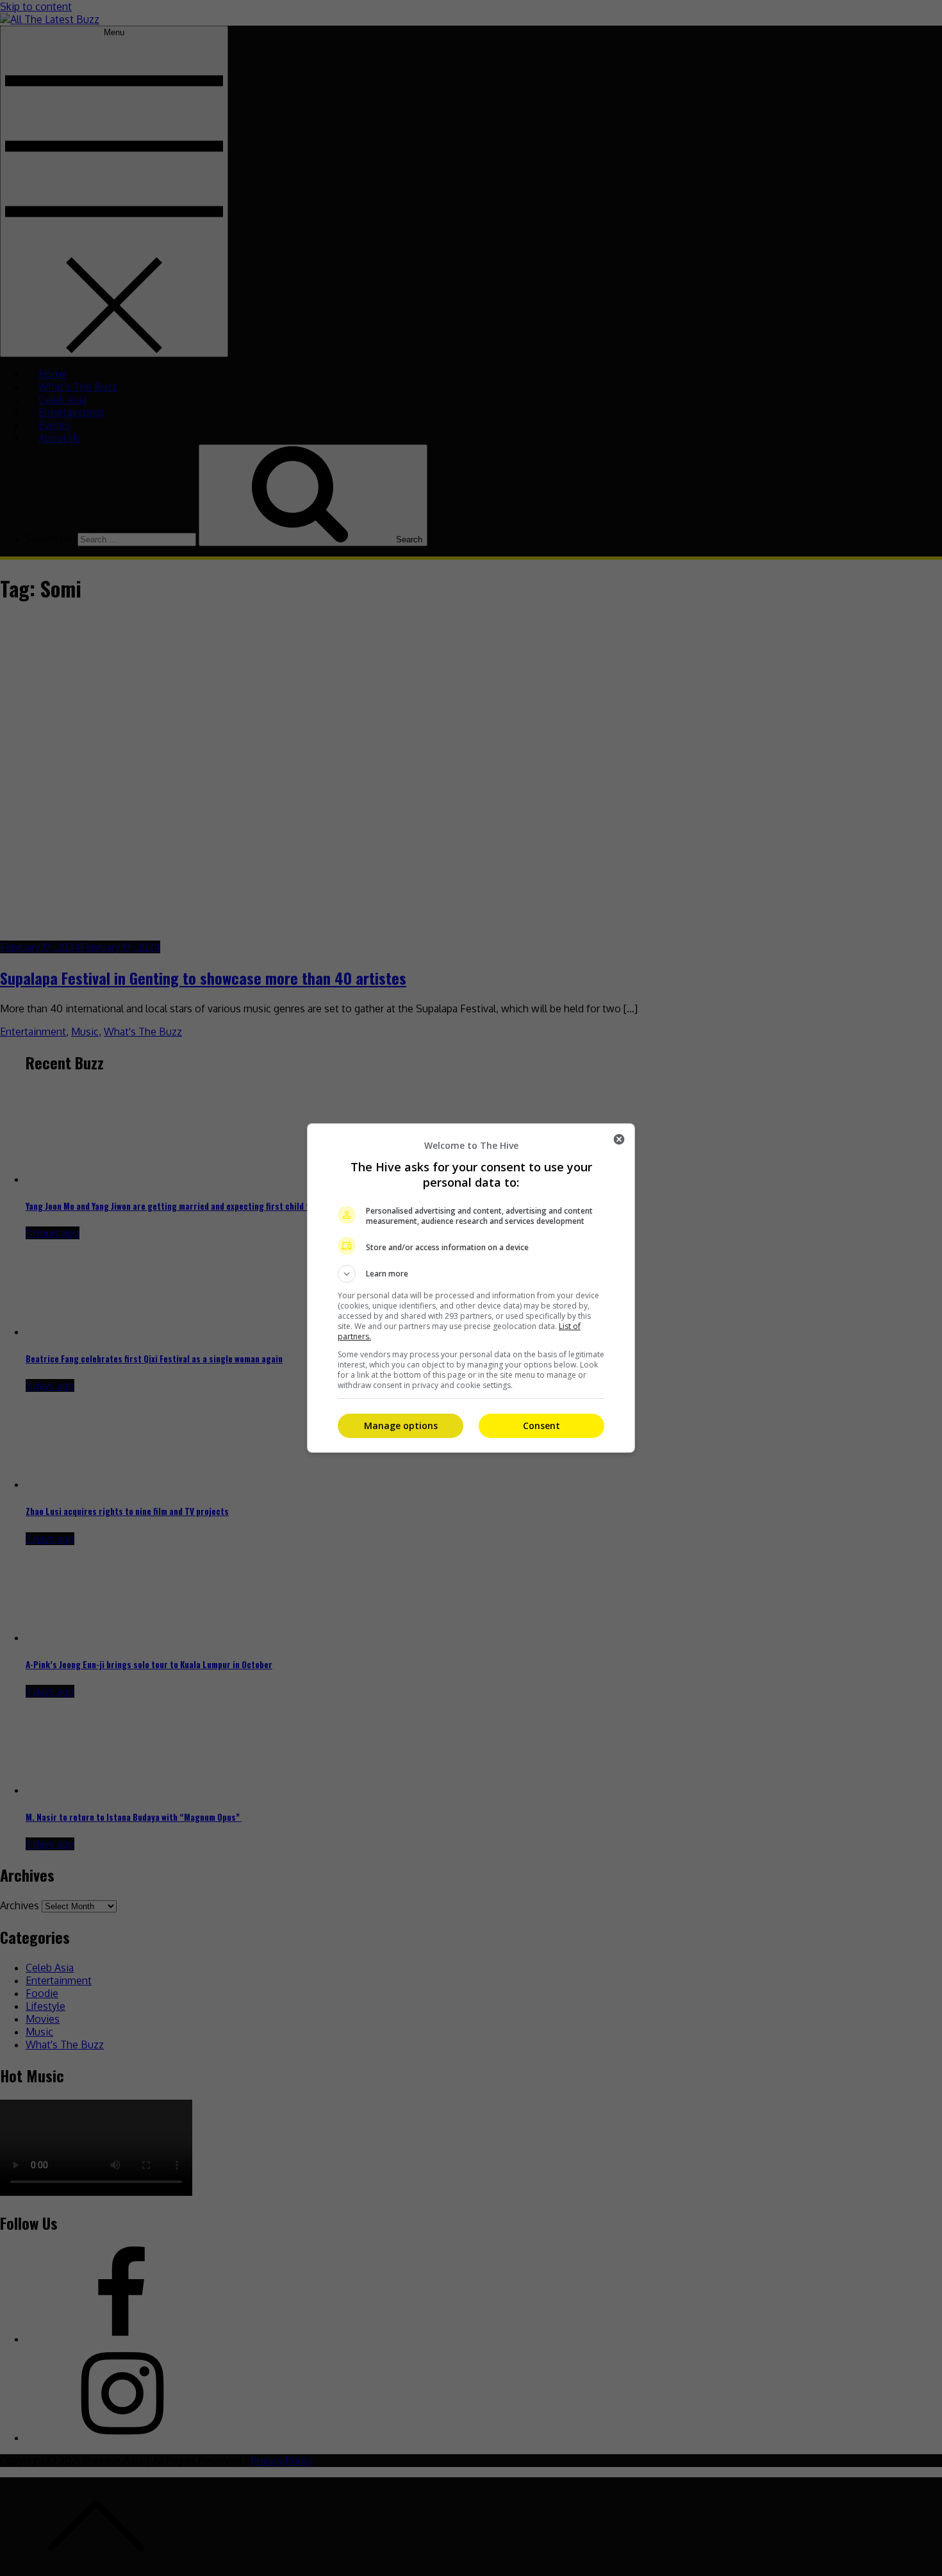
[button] (471, 1274)
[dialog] (471, 1288)
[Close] (619, 1139)
